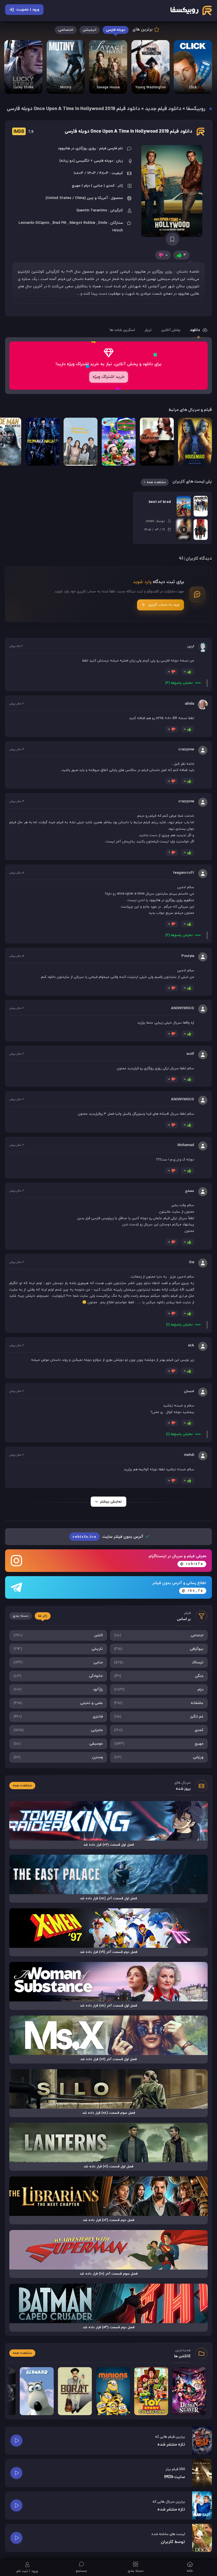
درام (159, 1690)
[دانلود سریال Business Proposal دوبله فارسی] (81, 442)
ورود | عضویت (28, 10)
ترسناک (159, 1662)
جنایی (58, 1662)
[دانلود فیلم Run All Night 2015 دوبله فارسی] (42, 442)
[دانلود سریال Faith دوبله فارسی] (157, 442)
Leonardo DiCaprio (34, 223)
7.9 (23, 132)
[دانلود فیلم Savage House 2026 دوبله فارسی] (108, 67)
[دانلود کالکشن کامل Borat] (75, 2391)
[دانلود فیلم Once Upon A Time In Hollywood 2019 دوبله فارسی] (172, 191)
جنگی (159, 1676)
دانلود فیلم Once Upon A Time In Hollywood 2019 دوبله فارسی (128, 132)
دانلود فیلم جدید (163, 109)
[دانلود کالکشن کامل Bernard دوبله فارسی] (37, 2391)
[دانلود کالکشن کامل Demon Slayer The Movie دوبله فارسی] (189, 2391)
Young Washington (151, 87)
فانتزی (58, 1717)
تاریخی (58, 1649)
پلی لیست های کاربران (192, 482)
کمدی (159, 1730)
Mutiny (66, 87)
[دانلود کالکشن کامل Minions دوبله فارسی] (113, 2391)
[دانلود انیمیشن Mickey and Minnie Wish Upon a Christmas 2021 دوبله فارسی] (119, 442)
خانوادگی (58, 1676)
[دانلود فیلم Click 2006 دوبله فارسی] (193, 67)
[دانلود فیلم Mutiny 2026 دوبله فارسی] (66, 67)
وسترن (58, 1757)
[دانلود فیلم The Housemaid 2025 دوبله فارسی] (195, 442)
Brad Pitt (59, 223)
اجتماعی (159, 1635)
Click (193, 87)
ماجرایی (58, 1730)
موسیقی (58, 1744)
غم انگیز (159, 1717)
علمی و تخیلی (58, 1703)
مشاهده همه (156, 482)
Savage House (108, 87)
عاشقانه (159, 1703)
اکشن (58, 1635)
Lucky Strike (23, 87)
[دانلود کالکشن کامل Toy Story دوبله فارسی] (151, 2391)
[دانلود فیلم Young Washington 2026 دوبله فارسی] (150, 67)
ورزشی (159, 1757)
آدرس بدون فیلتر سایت (108, 1537)
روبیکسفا (196, 109)
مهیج (159, 1744)
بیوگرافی (159, 1649)
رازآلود (58, 1690)
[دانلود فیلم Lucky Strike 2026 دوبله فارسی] (23, 67)
